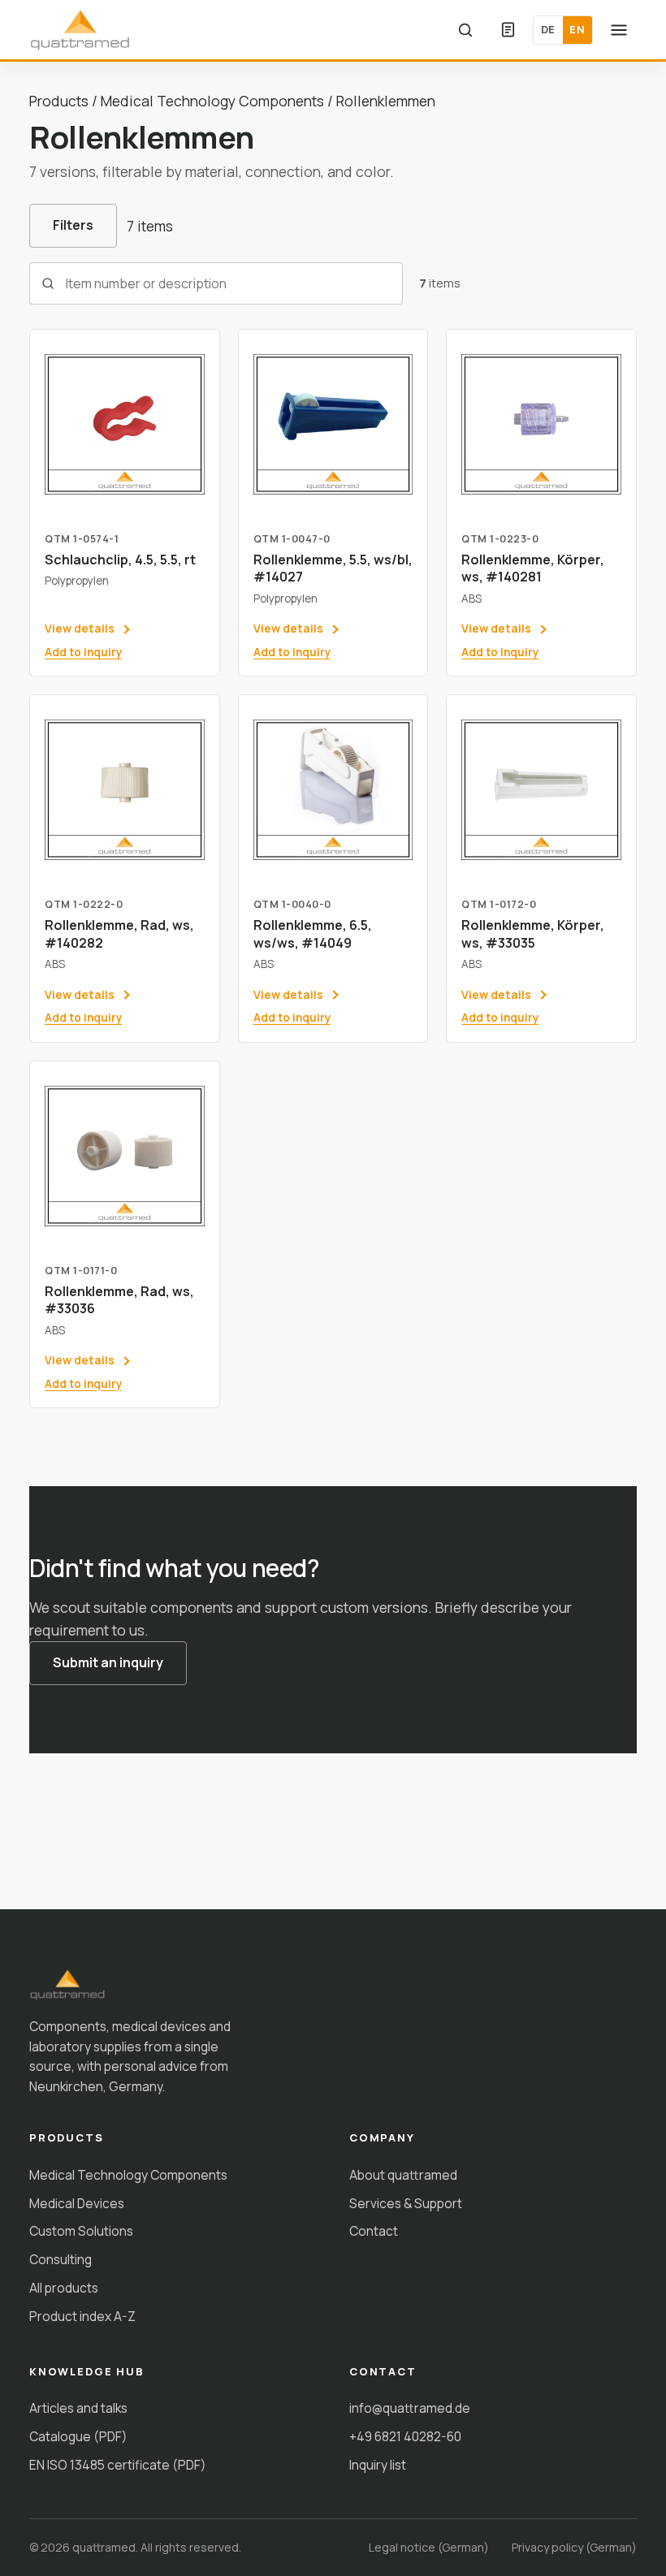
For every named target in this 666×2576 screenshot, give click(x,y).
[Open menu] (619, 30)
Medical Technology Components (212, 101)
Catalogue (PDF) (78, 2436)
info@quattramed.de (410, 2408)
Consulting (61, 2259)
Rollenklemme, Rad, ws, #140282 (119, 934)
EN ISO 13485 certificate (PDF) (118, 2465)
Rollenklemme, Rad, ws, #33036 (119, 1300)
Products (59, 101)
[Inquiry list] (508, 30)
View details (80, 628)
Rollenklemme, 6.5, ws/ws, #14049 (313, 934)
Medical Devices (77, 2203)
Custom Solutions (81, 2231)
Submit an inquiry (108, 1662)
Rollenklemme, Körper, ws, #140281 (533, 568)
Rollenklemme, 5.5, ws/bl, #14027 (333, 568)
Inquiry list (378, 2465)
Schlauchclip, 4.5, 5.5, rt (120, 560)
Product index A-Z (82, 2316)
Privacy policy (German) (574, 2547)
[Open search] (465, 30)
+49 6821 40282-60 (405, 2436)
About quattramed (403, 2175)
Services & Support (406, 2203)
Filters (73, 225)
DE (548, 29)
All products (64, 2288)
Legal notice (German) (429, 2547)
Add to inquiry (83, 652)
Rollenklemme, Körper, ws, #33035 (533, 934)
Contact (374, 2231)
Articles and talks (78, 2408)
